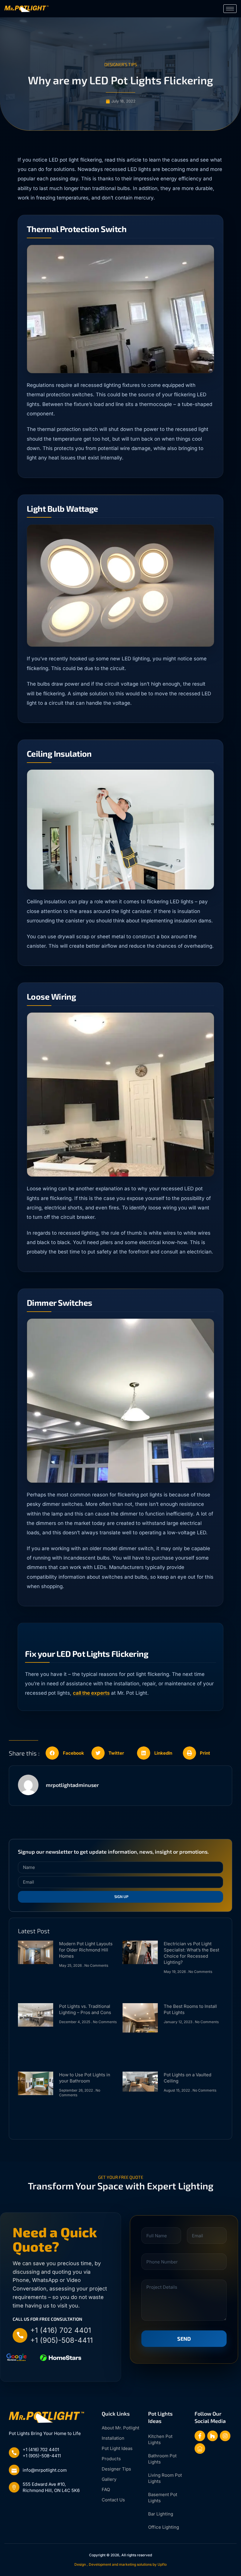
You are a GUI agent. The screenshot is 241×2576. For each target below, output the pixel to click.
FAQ (106, 2489)
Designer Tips (116, 2469)
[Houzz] (212, 2436)
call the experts (91, 1693)
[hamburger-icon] (230, 9)
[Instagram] (225, 2436)
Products (111, 2459)
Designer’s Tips (121, 64)
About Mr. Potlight (120, 2428)
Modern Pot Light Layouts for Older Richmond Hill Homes (86, 1950)
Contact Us (113, 2500)
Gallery (109, 2479)
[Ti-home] (200, 2449)
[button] (67, 1753)
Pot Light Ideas (117, 2448)
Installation (113, 2438)
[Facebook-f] (200, 2436)
